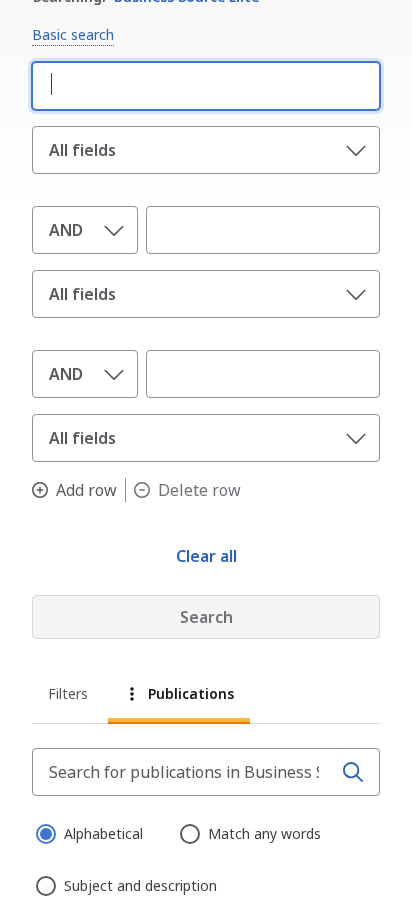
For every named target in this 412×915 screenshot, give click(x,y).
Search (206, 617)
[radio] (44, 832)
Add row (86, 490)
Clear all (206, 556)
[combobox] (202, 84)
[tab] (69, 696)
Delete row (199, 490)
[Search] (353, 772)
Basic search (73, 34)
